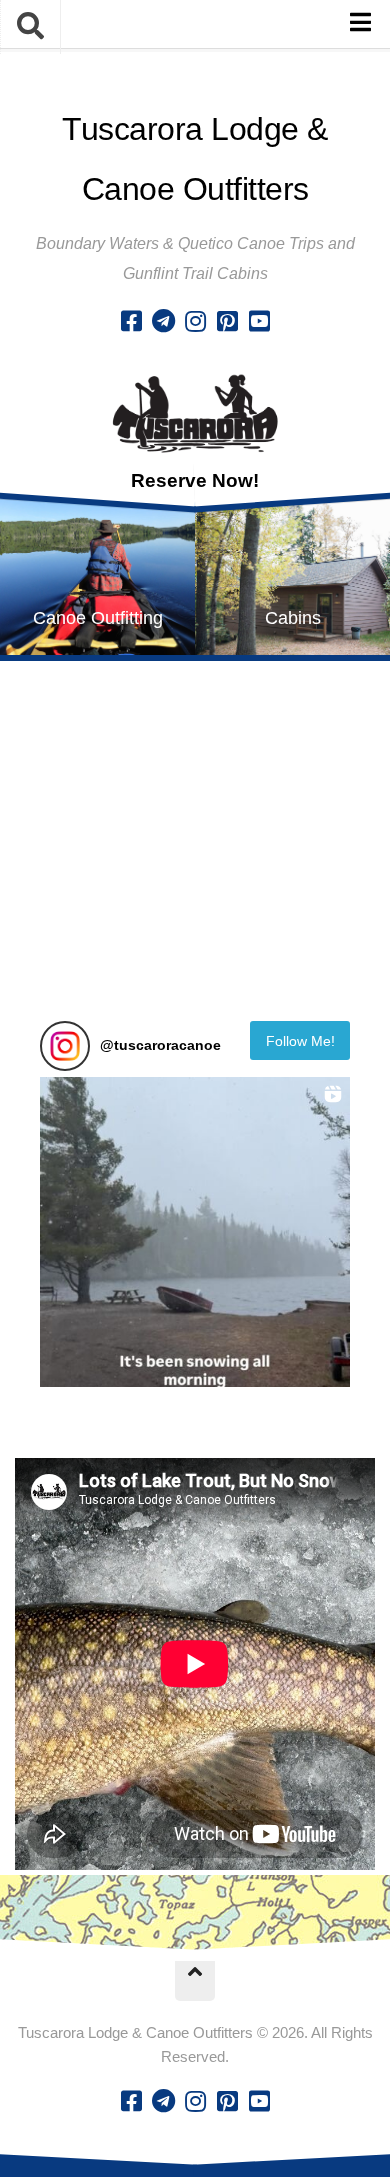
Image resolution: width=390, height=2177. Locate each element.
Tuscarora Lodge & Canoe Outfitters (195, 159)
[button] (195, 1232)
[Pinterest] (227, 321)
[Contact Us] (163, 321)
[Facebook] (131, 321)
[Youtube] (259, 321)
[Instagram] (195, 321)
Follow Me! (300, 1041)
